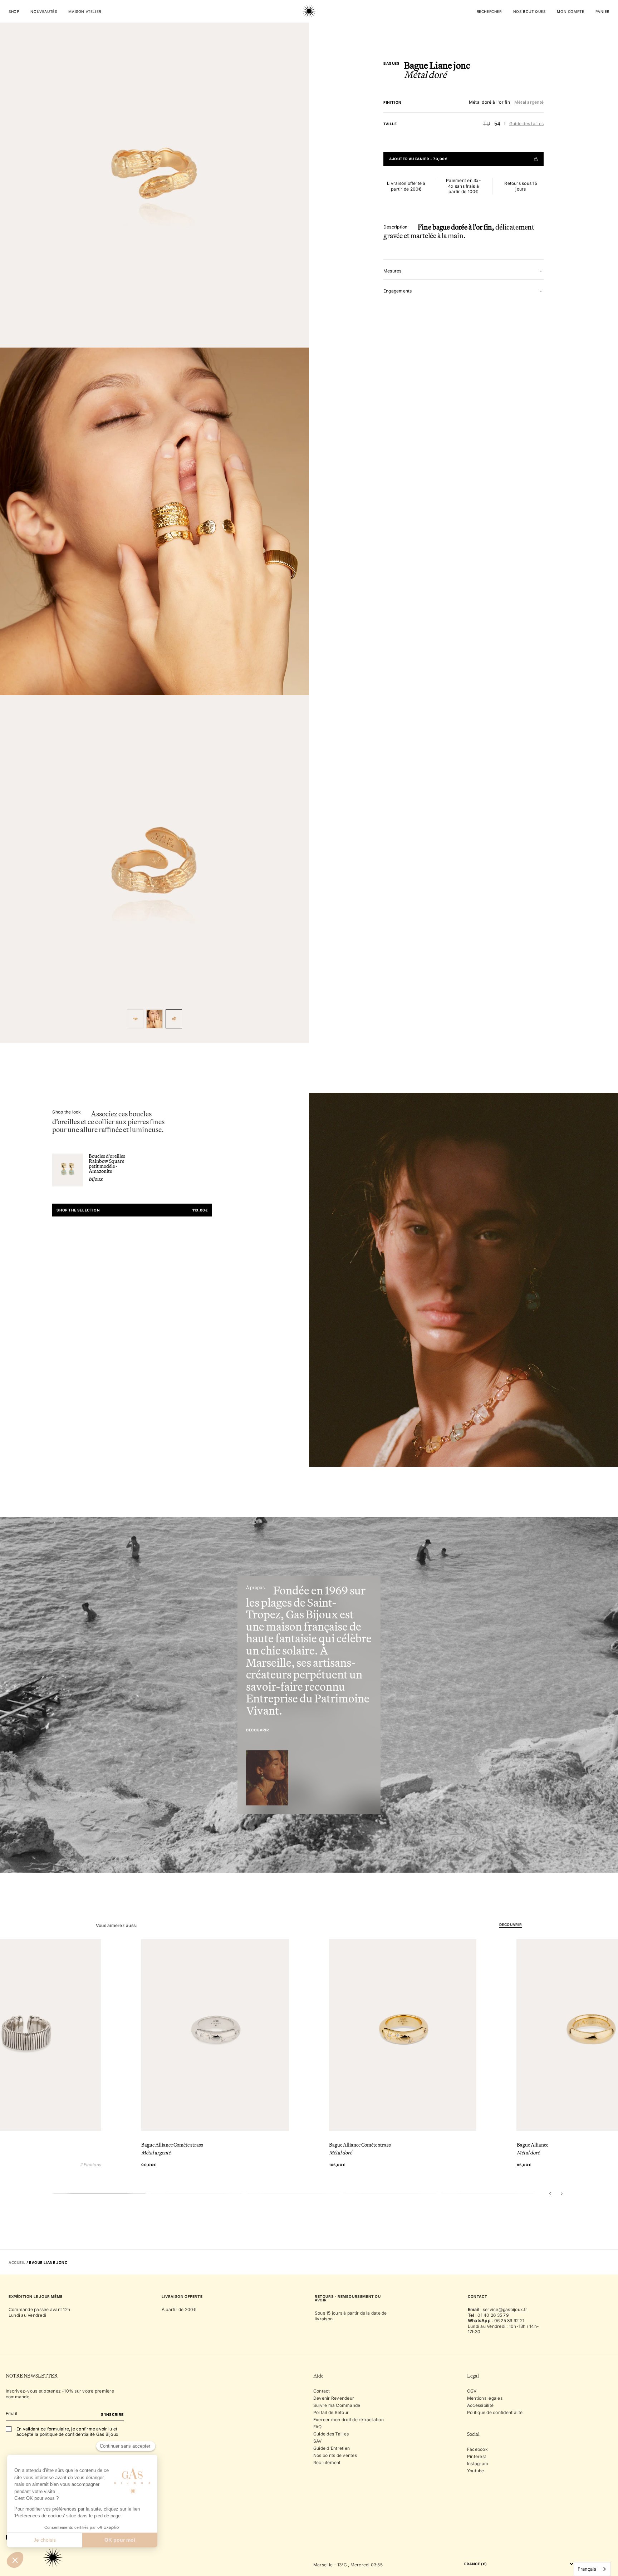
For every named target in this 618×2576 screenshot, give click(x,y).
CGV (472, 2391)
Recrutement (327, 2462)
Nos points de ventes (335, 2455)
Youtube (476, 2471)
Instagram (478, 2464)
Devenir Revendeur (334, 2398)
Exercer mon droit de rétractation (349, 2420)
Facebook (477, 2449)
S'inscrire (112, 2414)
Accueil (17, 2262)
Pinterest (477, 2456)
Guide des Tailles (331, 2434)
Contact (322, 2391)
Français (587, 2569)
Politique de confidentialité (495, 2412)
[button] (550, 2193)
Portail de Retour (331, 2412)
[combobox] (592, 2569)
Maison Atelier (85, 11)
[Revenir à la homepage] (309, 34)
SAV (318, 2441)
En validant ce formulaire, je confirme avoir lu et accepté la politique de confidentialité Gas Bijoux (67, 2432)
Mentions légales (485, 2398)
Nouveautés (44, 11)
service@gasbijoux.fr (505, 2309)
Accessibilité (480, 2405)
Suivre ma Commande (337, 2405)
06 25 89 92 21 (509, 2321)
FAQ (318, 2427)
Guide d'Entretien (332, 2448)
